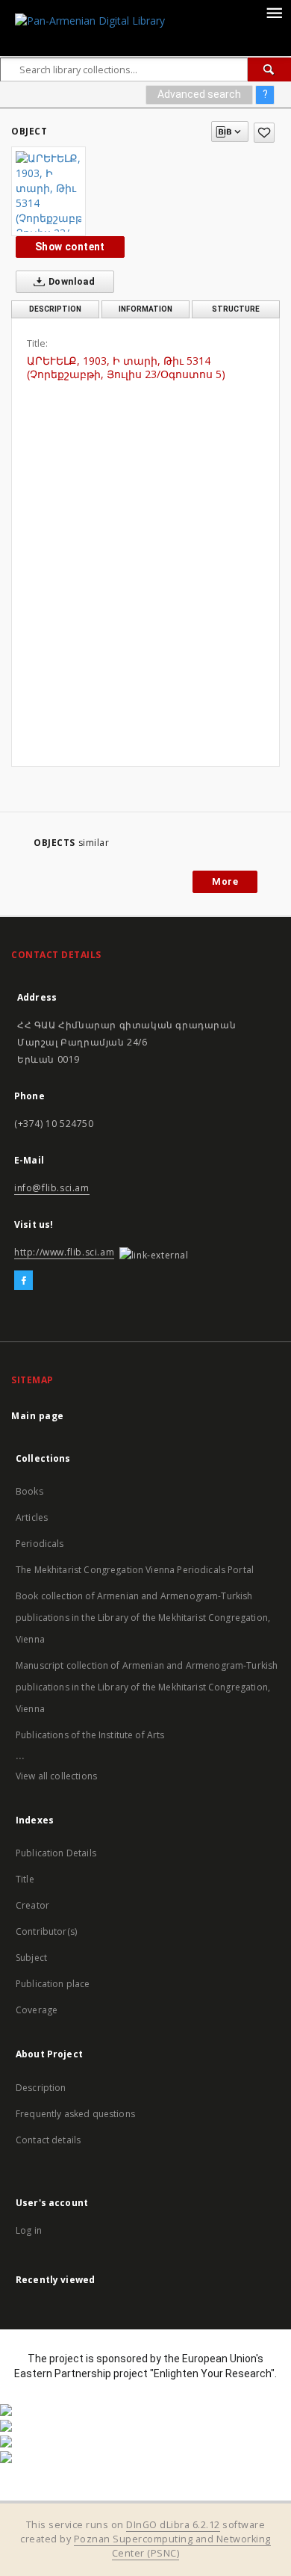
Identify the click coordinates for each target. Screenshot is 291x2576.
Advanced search (199, 94)
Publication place (53, 1984)
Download (71, 281)
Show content (70, 247)
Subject (31, 1958)
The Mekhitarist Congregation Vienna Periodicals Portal (135, 1570)
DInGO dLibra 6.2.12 (173, 2525)
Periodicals (40, 1544)
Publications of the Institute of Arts (90, 1735)
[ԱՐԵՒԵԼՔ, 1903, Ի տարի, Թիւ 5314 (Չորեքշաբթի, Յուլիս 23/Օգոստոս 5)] (48, 191)
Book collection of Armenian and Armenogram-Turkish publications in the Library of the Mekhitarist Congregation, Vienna (143, 1618)
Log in (29, 2230)
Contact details (48, 2140)
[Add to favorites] (264, 133)
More (225, 881)
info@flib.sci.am (52, 1188)
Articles (32, 1517)
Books (29, 1491)
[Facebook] (24, 1281)
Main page (38, 1416)
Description (41, 2088)
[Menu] (274, 12)
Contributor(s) (46, 1931)
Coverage (37, 2010)
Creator (32, 1905)
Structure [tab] (236, 309)
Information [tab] (145, 309)
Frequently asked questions (75, 2114)
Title (25, 1879)
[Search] (269, 70)
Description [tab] (55, 309)
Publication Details (56, 1853)
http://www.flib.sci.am (64, 1252)
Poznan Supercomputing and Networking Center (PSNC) (172, 2546)
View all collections (56, 1776)
